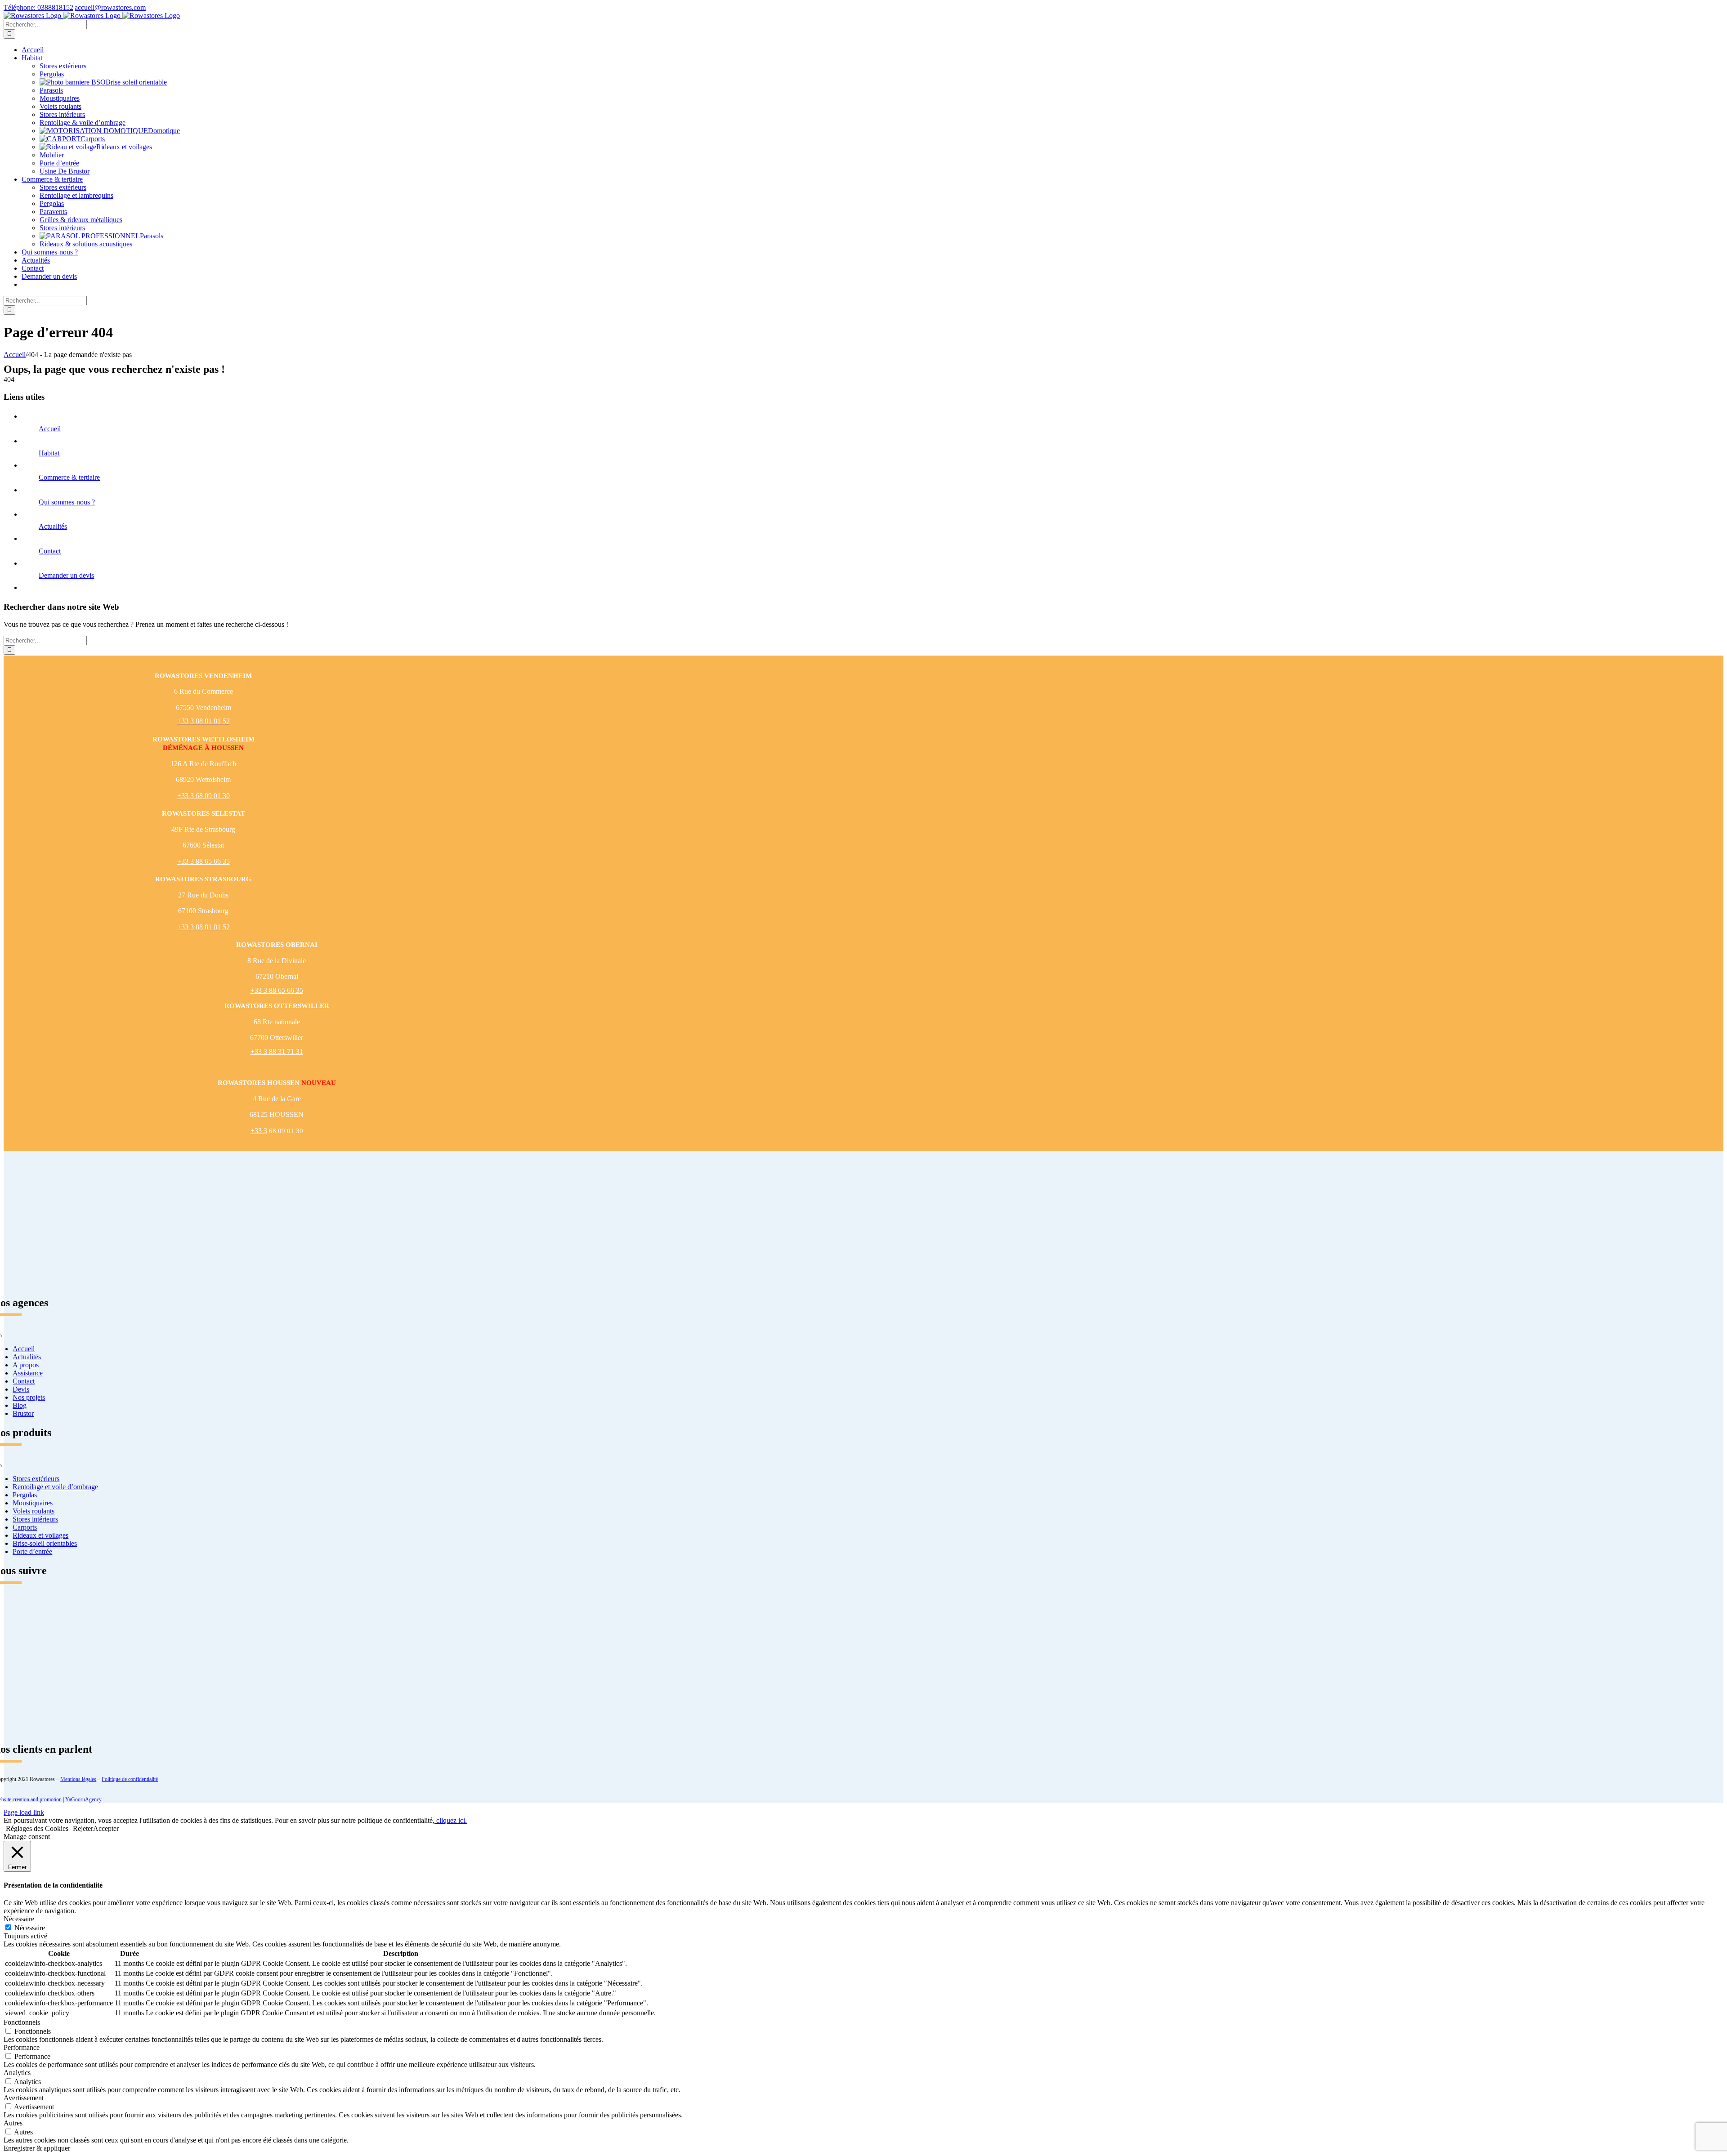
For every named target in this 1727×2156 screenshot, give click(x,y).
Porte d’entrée (59, 163)
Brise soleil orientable (136, 82)
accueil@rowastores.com (110, 7)
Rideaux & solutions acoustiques (86, 244)
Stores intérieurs (62, 114)
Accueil (50, 429)
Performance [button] (22, 2047)
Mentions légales (78, 1779)
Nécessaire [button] (19, 1919)
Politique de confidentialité (130, 1779)
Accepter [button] (106, 1828)
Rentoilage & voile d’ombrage (83, 123)
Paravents (53, 212)
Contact (50, 551)
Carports (93, 139)
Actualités (53, 526)
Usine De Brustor (65, 171)
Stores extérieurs (63, 66)
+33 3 (259, 1131)
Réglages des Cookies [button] (37, 1828)
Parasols (51, 90)
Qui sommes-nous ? (67, 502)
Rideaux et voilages (124, 147)
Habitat (49, 453)
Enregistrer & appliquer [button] (37, 2148)
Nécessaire (30, 1928)
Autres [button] (13, 2123)
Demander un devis (66, 575)
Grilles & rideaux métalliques (81, 220)
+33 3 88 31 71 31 (277, 1051)
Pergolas (52, 74)
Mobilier (52, 155)
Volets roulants (60, 106)
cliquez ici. (451, 1820)
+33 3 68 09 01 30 (204, 796)
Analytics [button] (17, 2073)
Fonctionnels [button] (22, 2022)
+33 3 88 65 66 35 (204, 861)
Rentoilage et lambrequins (76, 195)
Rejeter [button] (83, 1828)
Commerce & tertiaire (69, 477)
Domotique (164, 131)
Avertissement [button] (24, 2098)
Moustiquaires (60, 98)
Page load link (24, 1812)
